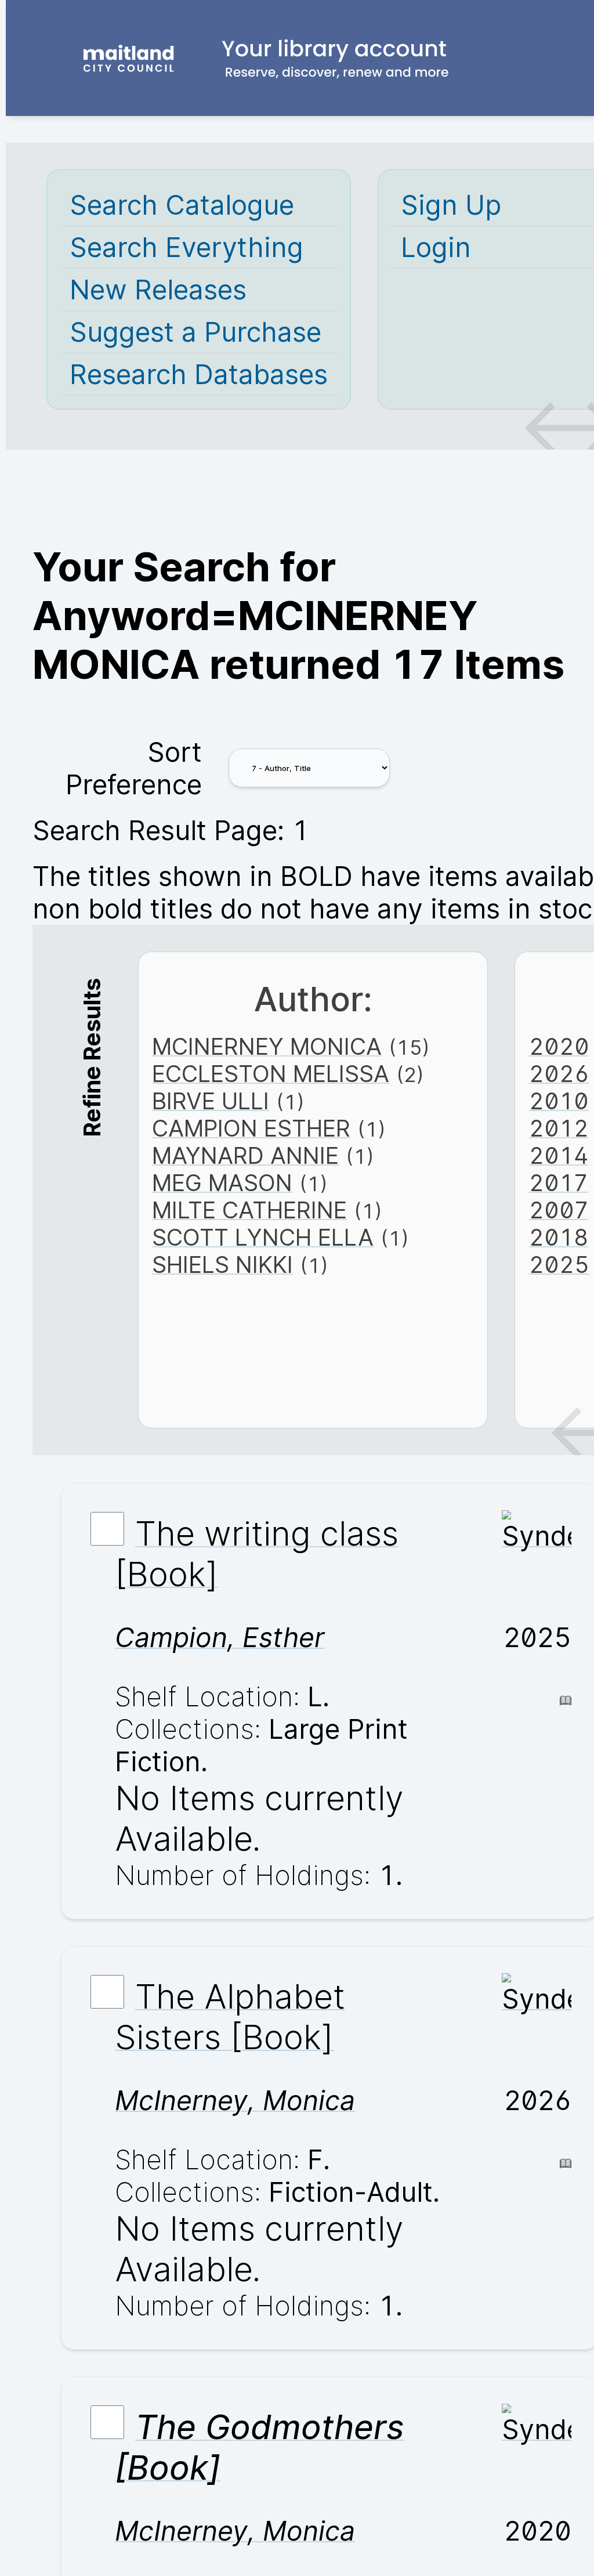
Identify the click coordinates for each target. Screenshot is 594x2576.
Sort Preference (134, 768)
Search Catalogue (182, 205)
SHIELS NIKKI (222, 1265)
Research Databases (199, 374)
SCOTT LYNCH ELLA (263, 1237)
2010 (559, 1101)
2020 (559, 1046)
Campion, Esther (220, 1637)
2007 (559, 1210)
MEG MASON (222, 1183)
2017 (559, 1183)
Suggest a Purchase (195, 332)
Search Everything (186, 247)
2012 (559, 1128)
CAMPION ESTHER (251, 1128)
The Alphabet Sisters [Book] (230, 2017)
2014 (559, 1155)
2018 (559, 1237)
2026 (559, 1074)
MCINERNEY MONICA (267, 1046)
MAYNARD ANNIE (245, 1155)
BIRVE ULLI (211, 1101)
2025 (559, 1265)
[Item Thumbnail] (537, 1536)
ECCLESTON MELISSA (271, 1074)
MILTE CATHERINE (249, 1210)
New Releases (158, 290)
